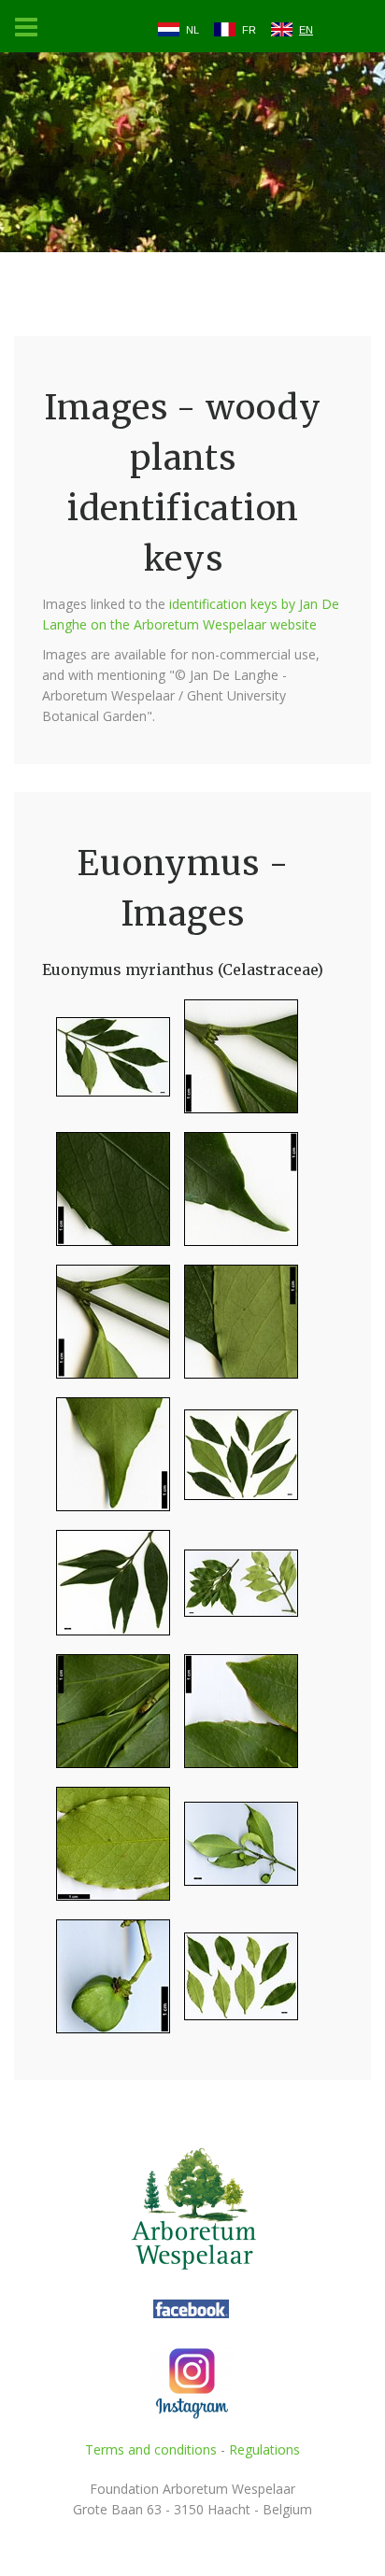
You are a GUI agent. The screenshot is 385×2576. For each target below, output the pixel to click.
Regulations (264, 2449)
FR (249, 30)
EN (306, 30)
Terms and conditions (151, 2449)
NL (192, 30)
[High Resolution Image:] (106, 1064)
